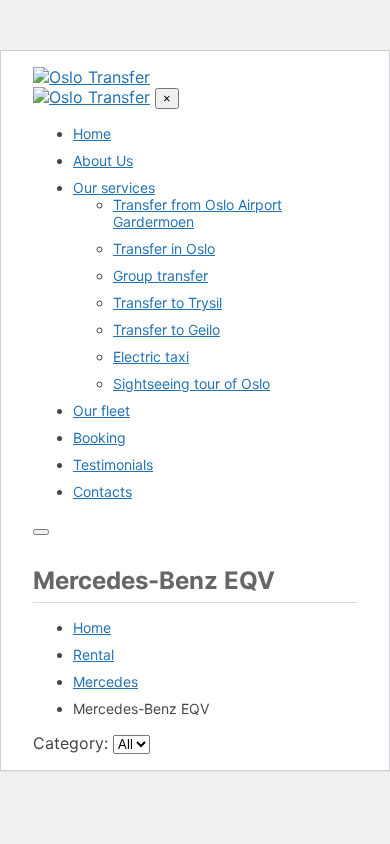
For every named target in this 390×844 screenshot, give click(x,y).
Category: (70, 743)
